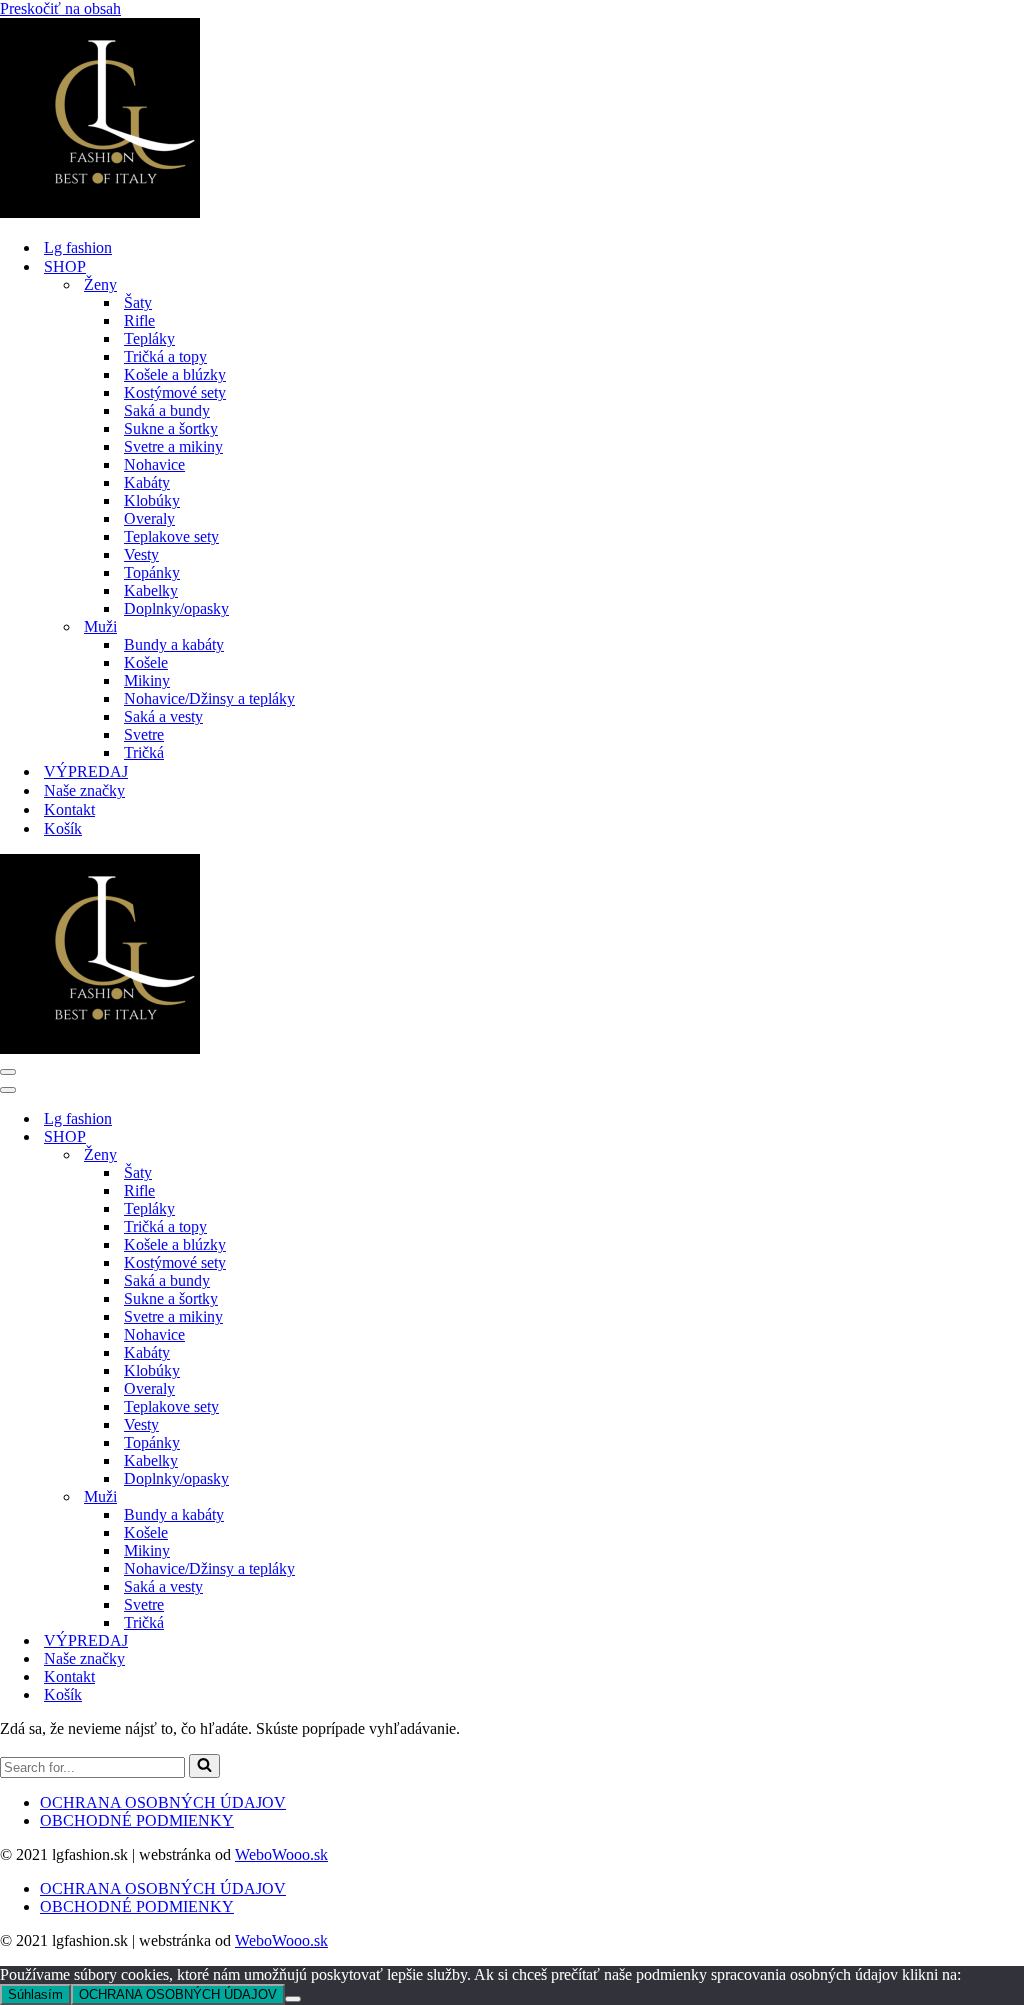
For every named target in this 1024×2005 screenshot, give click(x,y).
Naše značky (84, 790)
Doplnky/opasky (176, 608)
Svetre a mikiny (173, 446)
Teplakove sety (171, 536)
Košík (63, 828)
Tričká (144, 752)
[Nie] (293, 1999)
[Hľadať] (204, 1766)
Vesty (141, 554)
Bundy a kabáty (174, 644)
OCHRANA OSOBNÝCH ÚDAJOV (163, 1802)
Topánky (152, 572)
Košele (146, 662)
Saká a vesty (163, 716)
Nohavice (154, 464)
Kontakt (69, 809)
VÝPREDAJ (86, 771)
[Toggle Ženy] (350, 1155)
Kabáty (147, 482)
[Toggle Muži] (350, 1497)
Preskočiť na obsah (60, 8)
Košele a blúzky (175, 374)
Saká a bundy (167, 410)
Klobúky (152, 500)
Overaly (149, 518)
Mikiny (147, 680)
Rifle (139, 320)
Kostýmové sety (175, 392)
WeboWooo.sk (281, 1854)
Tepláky (149, 338)
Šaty (138, 302)
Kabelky (151, 590)
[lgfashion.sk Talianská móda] (100, 212)
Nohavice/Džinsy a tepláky (209, 698)
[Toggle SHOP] (350, 1137)
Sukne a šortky (171, 428)
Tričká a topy (165, 356)
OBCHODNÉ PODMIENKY (137, 1820)
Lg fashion (78, 247)
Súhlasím (35, 1994)
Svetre (144, 734)
